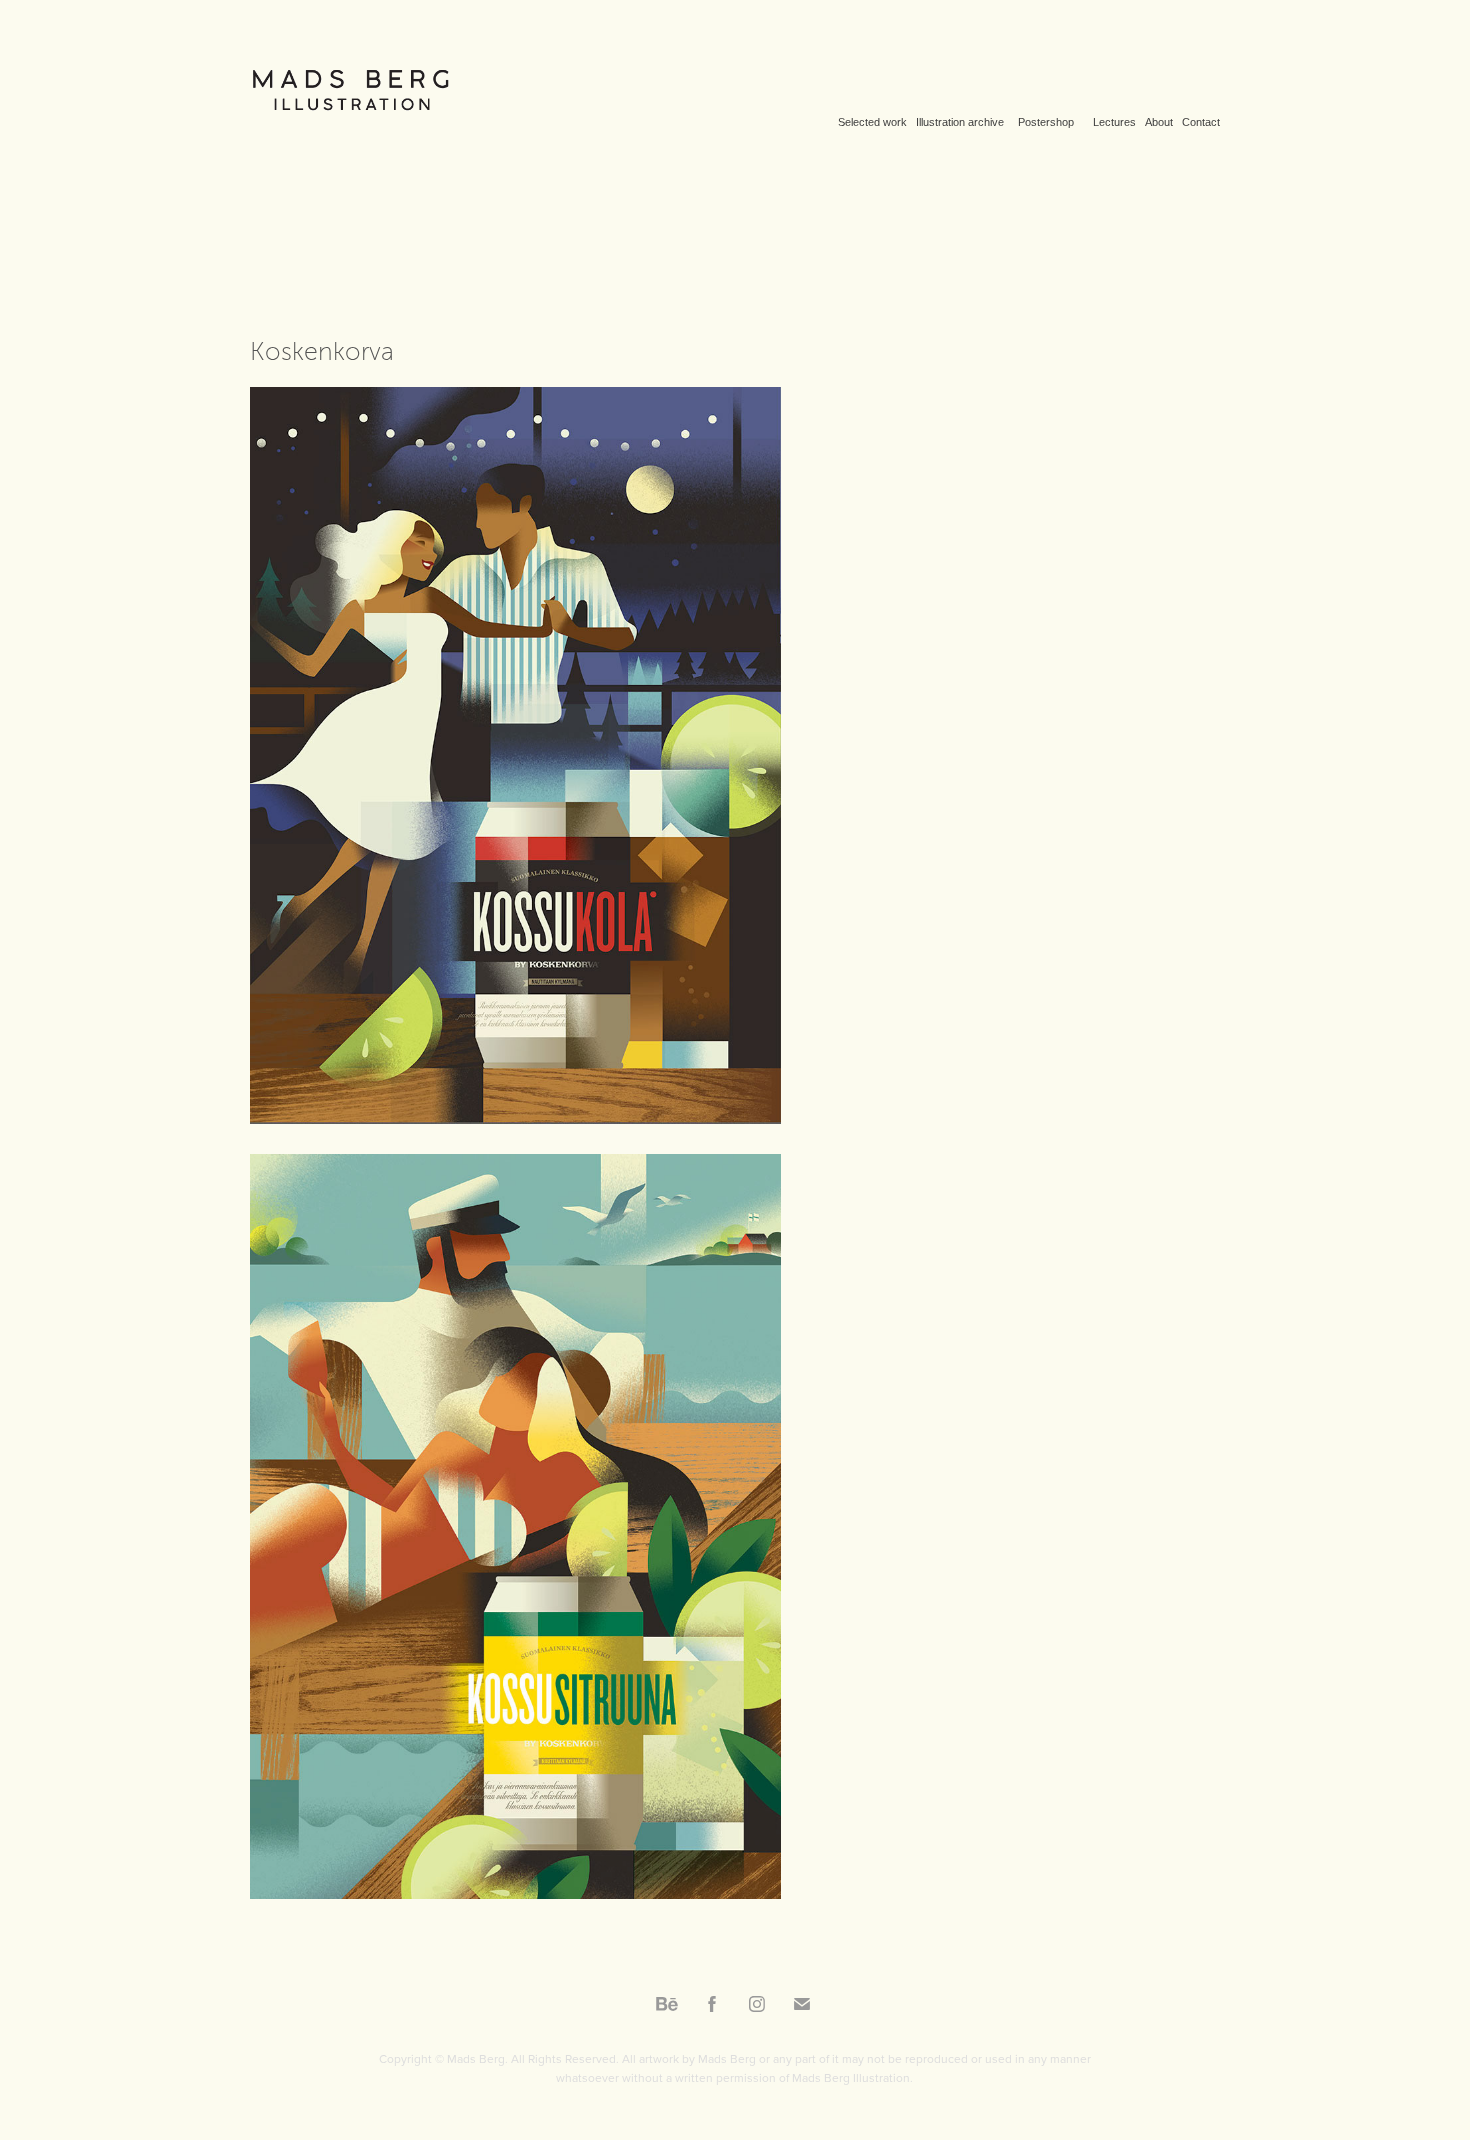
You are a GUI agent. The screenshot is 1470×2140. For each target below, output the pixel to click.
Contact (1201, 122)
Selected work (872, 122)
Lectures (1114, 122)
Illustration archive (960, 122)
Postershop (1046, 122)
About (1159, 122)
